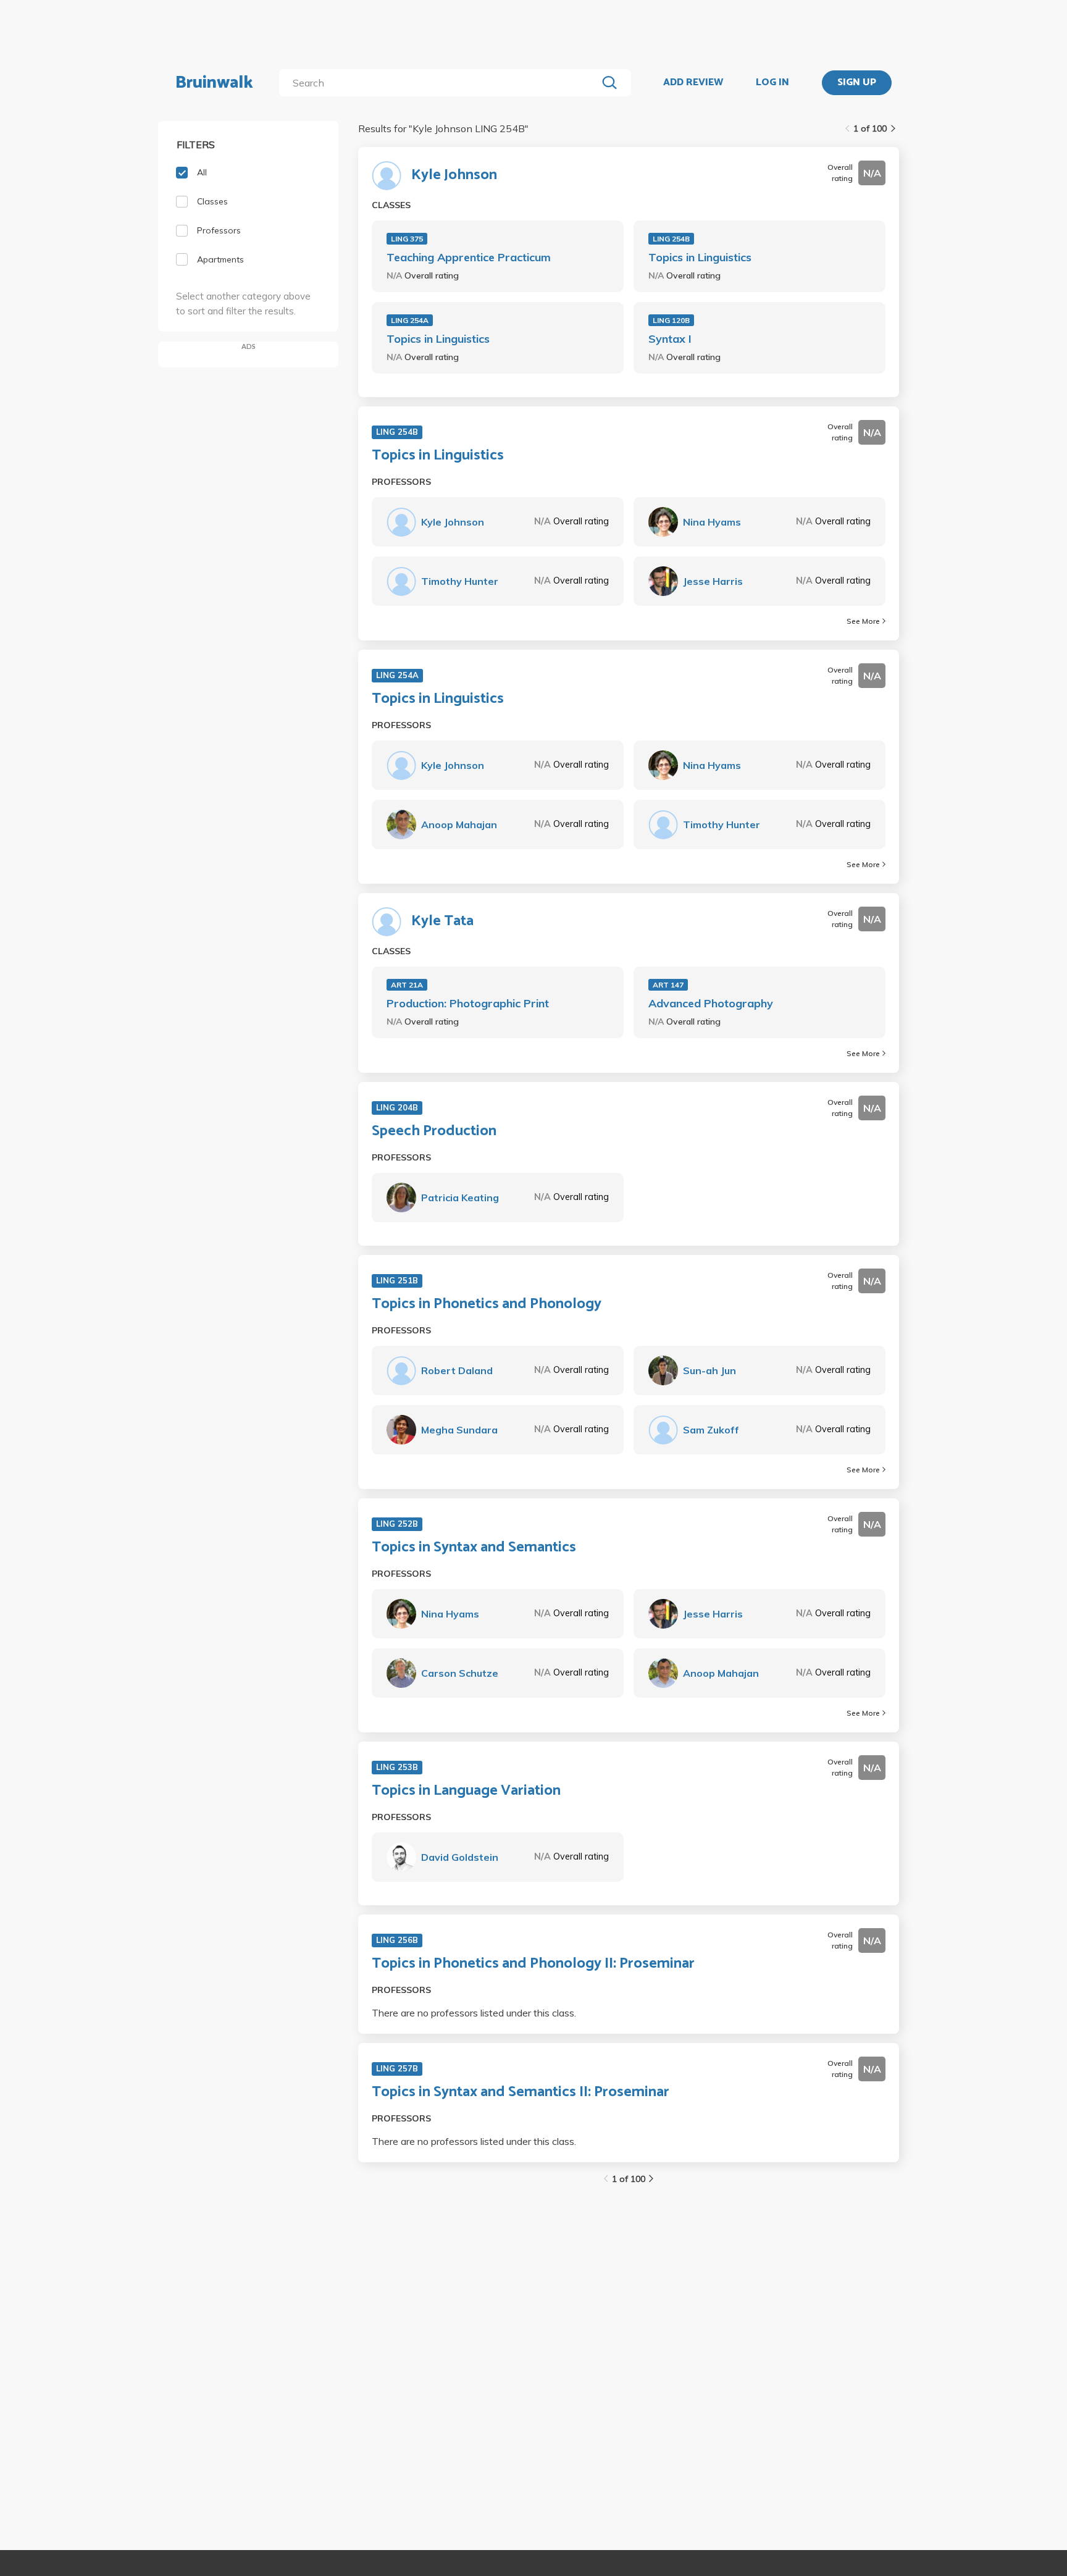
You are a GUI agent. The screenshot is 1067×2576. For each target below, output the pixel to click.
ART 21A (407, 985)
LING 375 (407, 239)
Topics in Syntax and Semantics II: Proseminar (521, 2092)
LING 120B (671, 320)
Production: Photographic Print (468, 1003)
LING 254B (671, 239)
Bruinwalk (214, 83)
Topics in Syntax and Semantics (474, 1548)
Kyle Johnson (454, 175)
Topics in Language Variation (466, 1791)
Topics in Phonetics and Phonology (487, 1304)
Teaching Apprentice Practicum (469, 257)
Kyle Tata (442, 921)
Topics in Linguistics (700, 257)
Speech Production (434, 1131)
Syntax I (670, 339)
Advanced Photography (711, 1003)
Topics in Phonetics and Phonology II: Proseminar (533, 1964)
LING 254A (410, 320)
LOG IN (772, 83)
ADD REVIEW (693, 83)
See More (863, 621)
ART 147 (668, 985)
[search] (441, 83)
